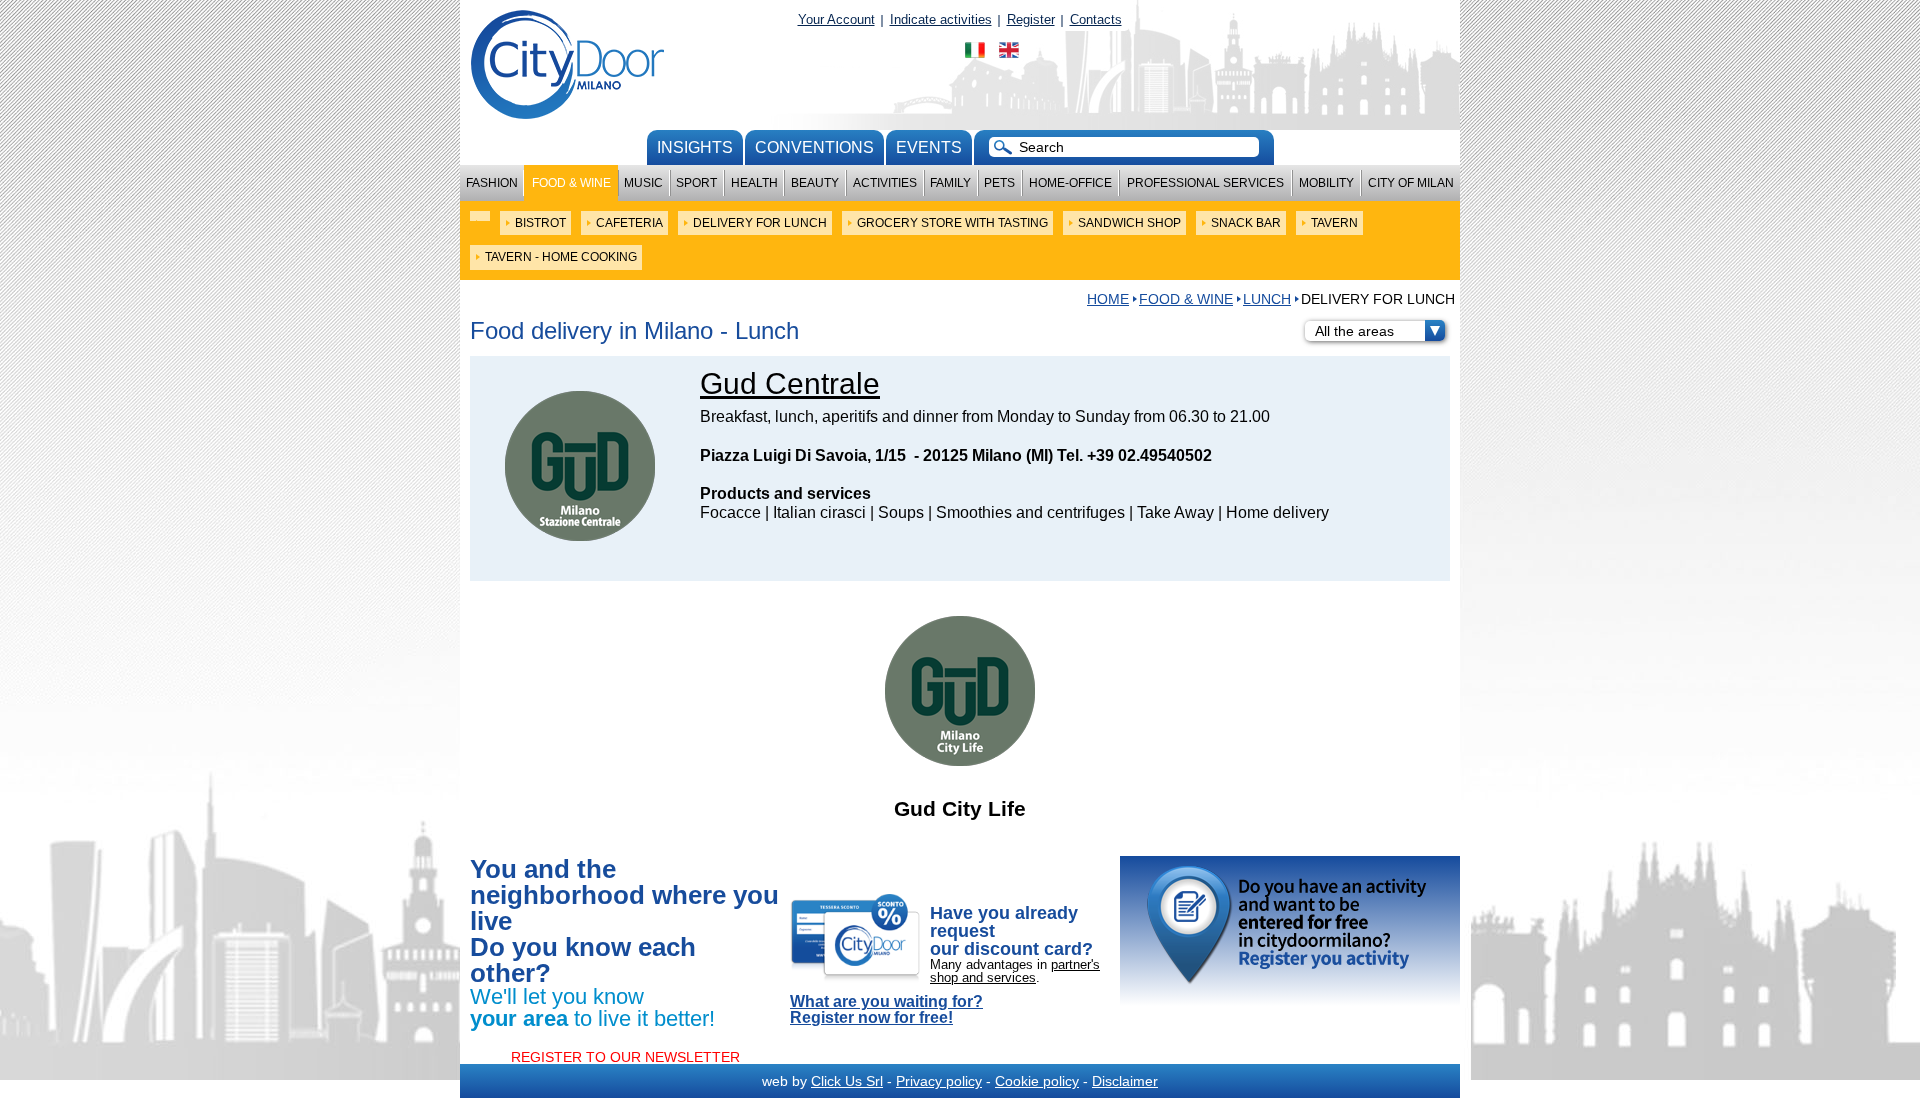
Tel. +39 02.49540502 (1134, 455)
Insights (695, 147)
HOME (1108, 299)
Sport (696, 183)
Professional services (1205, 183)
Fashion (492, 183)
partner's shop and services (1015, 971)
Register (1031, 19)
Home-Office (1070, 183)
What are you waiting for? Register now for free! (886, 1010)
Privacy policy (939, 1081)
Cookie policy (1037, 1081)
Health (754, 183)
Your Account (836, 19)
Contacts (1096, 19)
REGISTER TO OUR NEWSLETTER (625, 1057)
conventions (814, 147)
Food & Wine (571, 183)
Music (643, 183)
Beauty (815, 183)
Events (929, 147)
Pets (999, 183)
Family (950, 183)
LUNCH (1267, 299)
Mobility (1326, 183)
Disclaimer (1125, 1081)
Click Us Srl (847, 1081)
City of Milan (1411, 183)
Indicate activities (941, 19)
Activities (885, 183)
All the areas (1354, 331)
